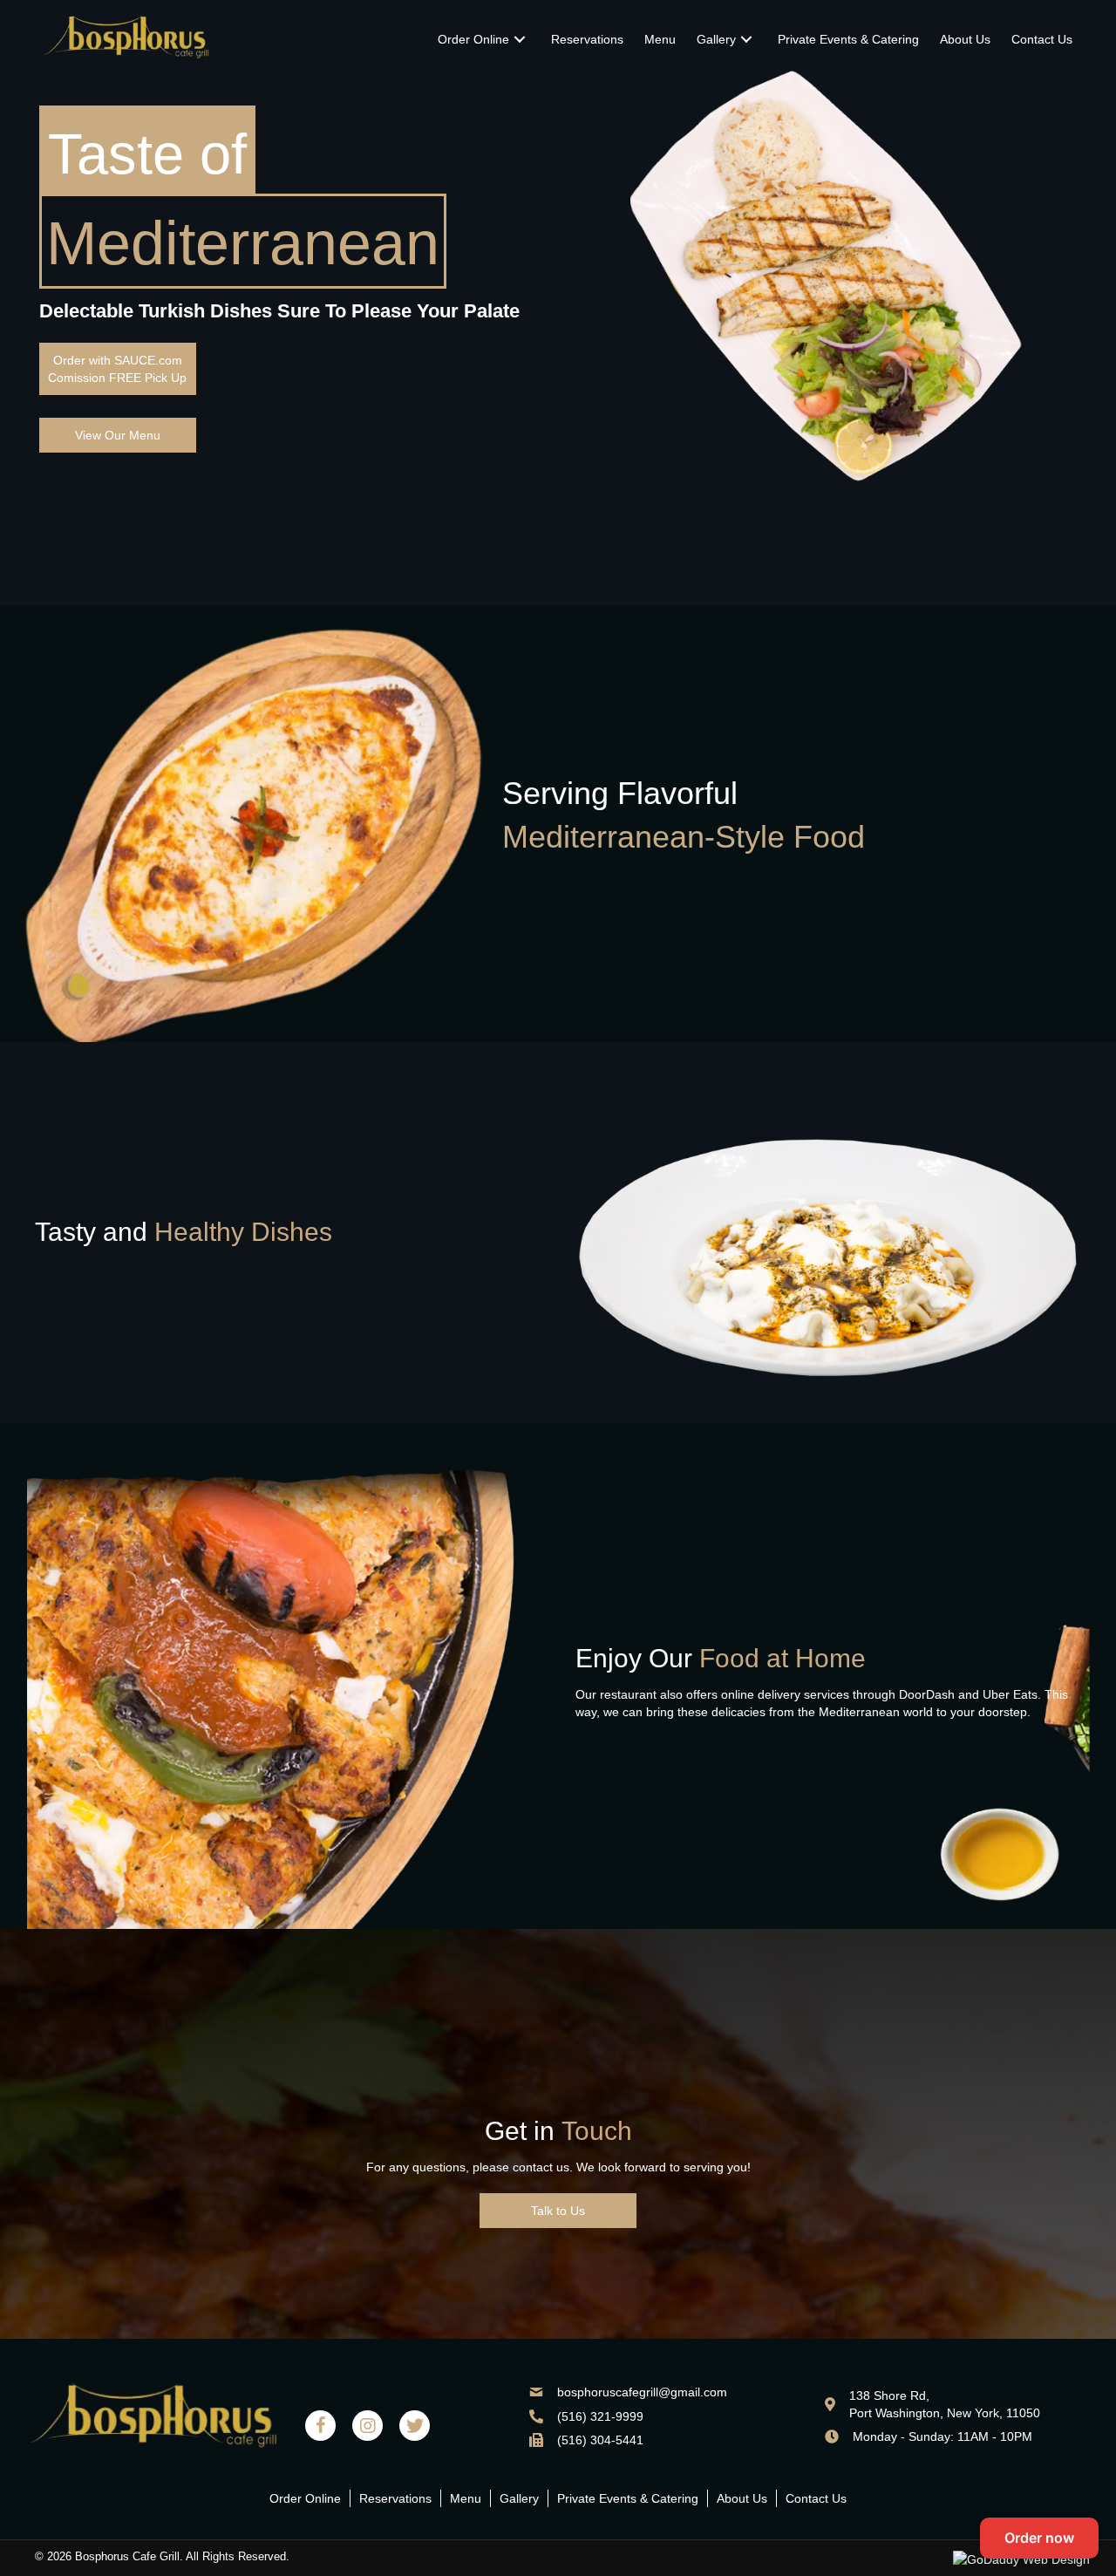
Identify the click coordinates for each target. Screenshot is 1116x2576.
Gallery (519, 2498)
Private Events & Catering (628, 2498)
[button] (118, 369)
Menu (466, 2498)
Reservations (395, 2498)
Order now (1039, 2538)
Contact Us (816, 2498)
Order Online (305, 2498)
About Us (742, 2498)
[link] (484, 39)
